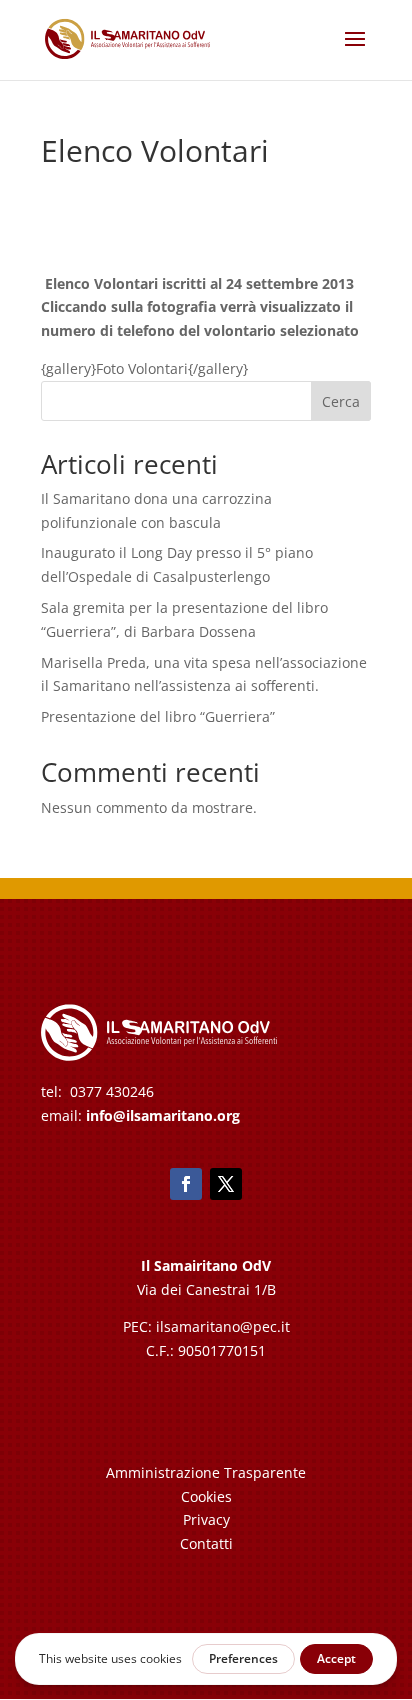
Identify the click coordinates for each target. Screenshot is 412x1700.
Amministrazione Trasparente (206, 1472)
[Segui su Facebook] (186, 1184)
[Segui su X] (226, 1184)
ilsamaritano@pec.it (223, 1326)
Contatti (206, 1543)
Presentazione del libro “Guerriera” (158, 716)
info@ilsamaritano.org (163, 1115)
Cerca (341, 401)
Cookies (206, 1496)
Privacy (206, 1519)
